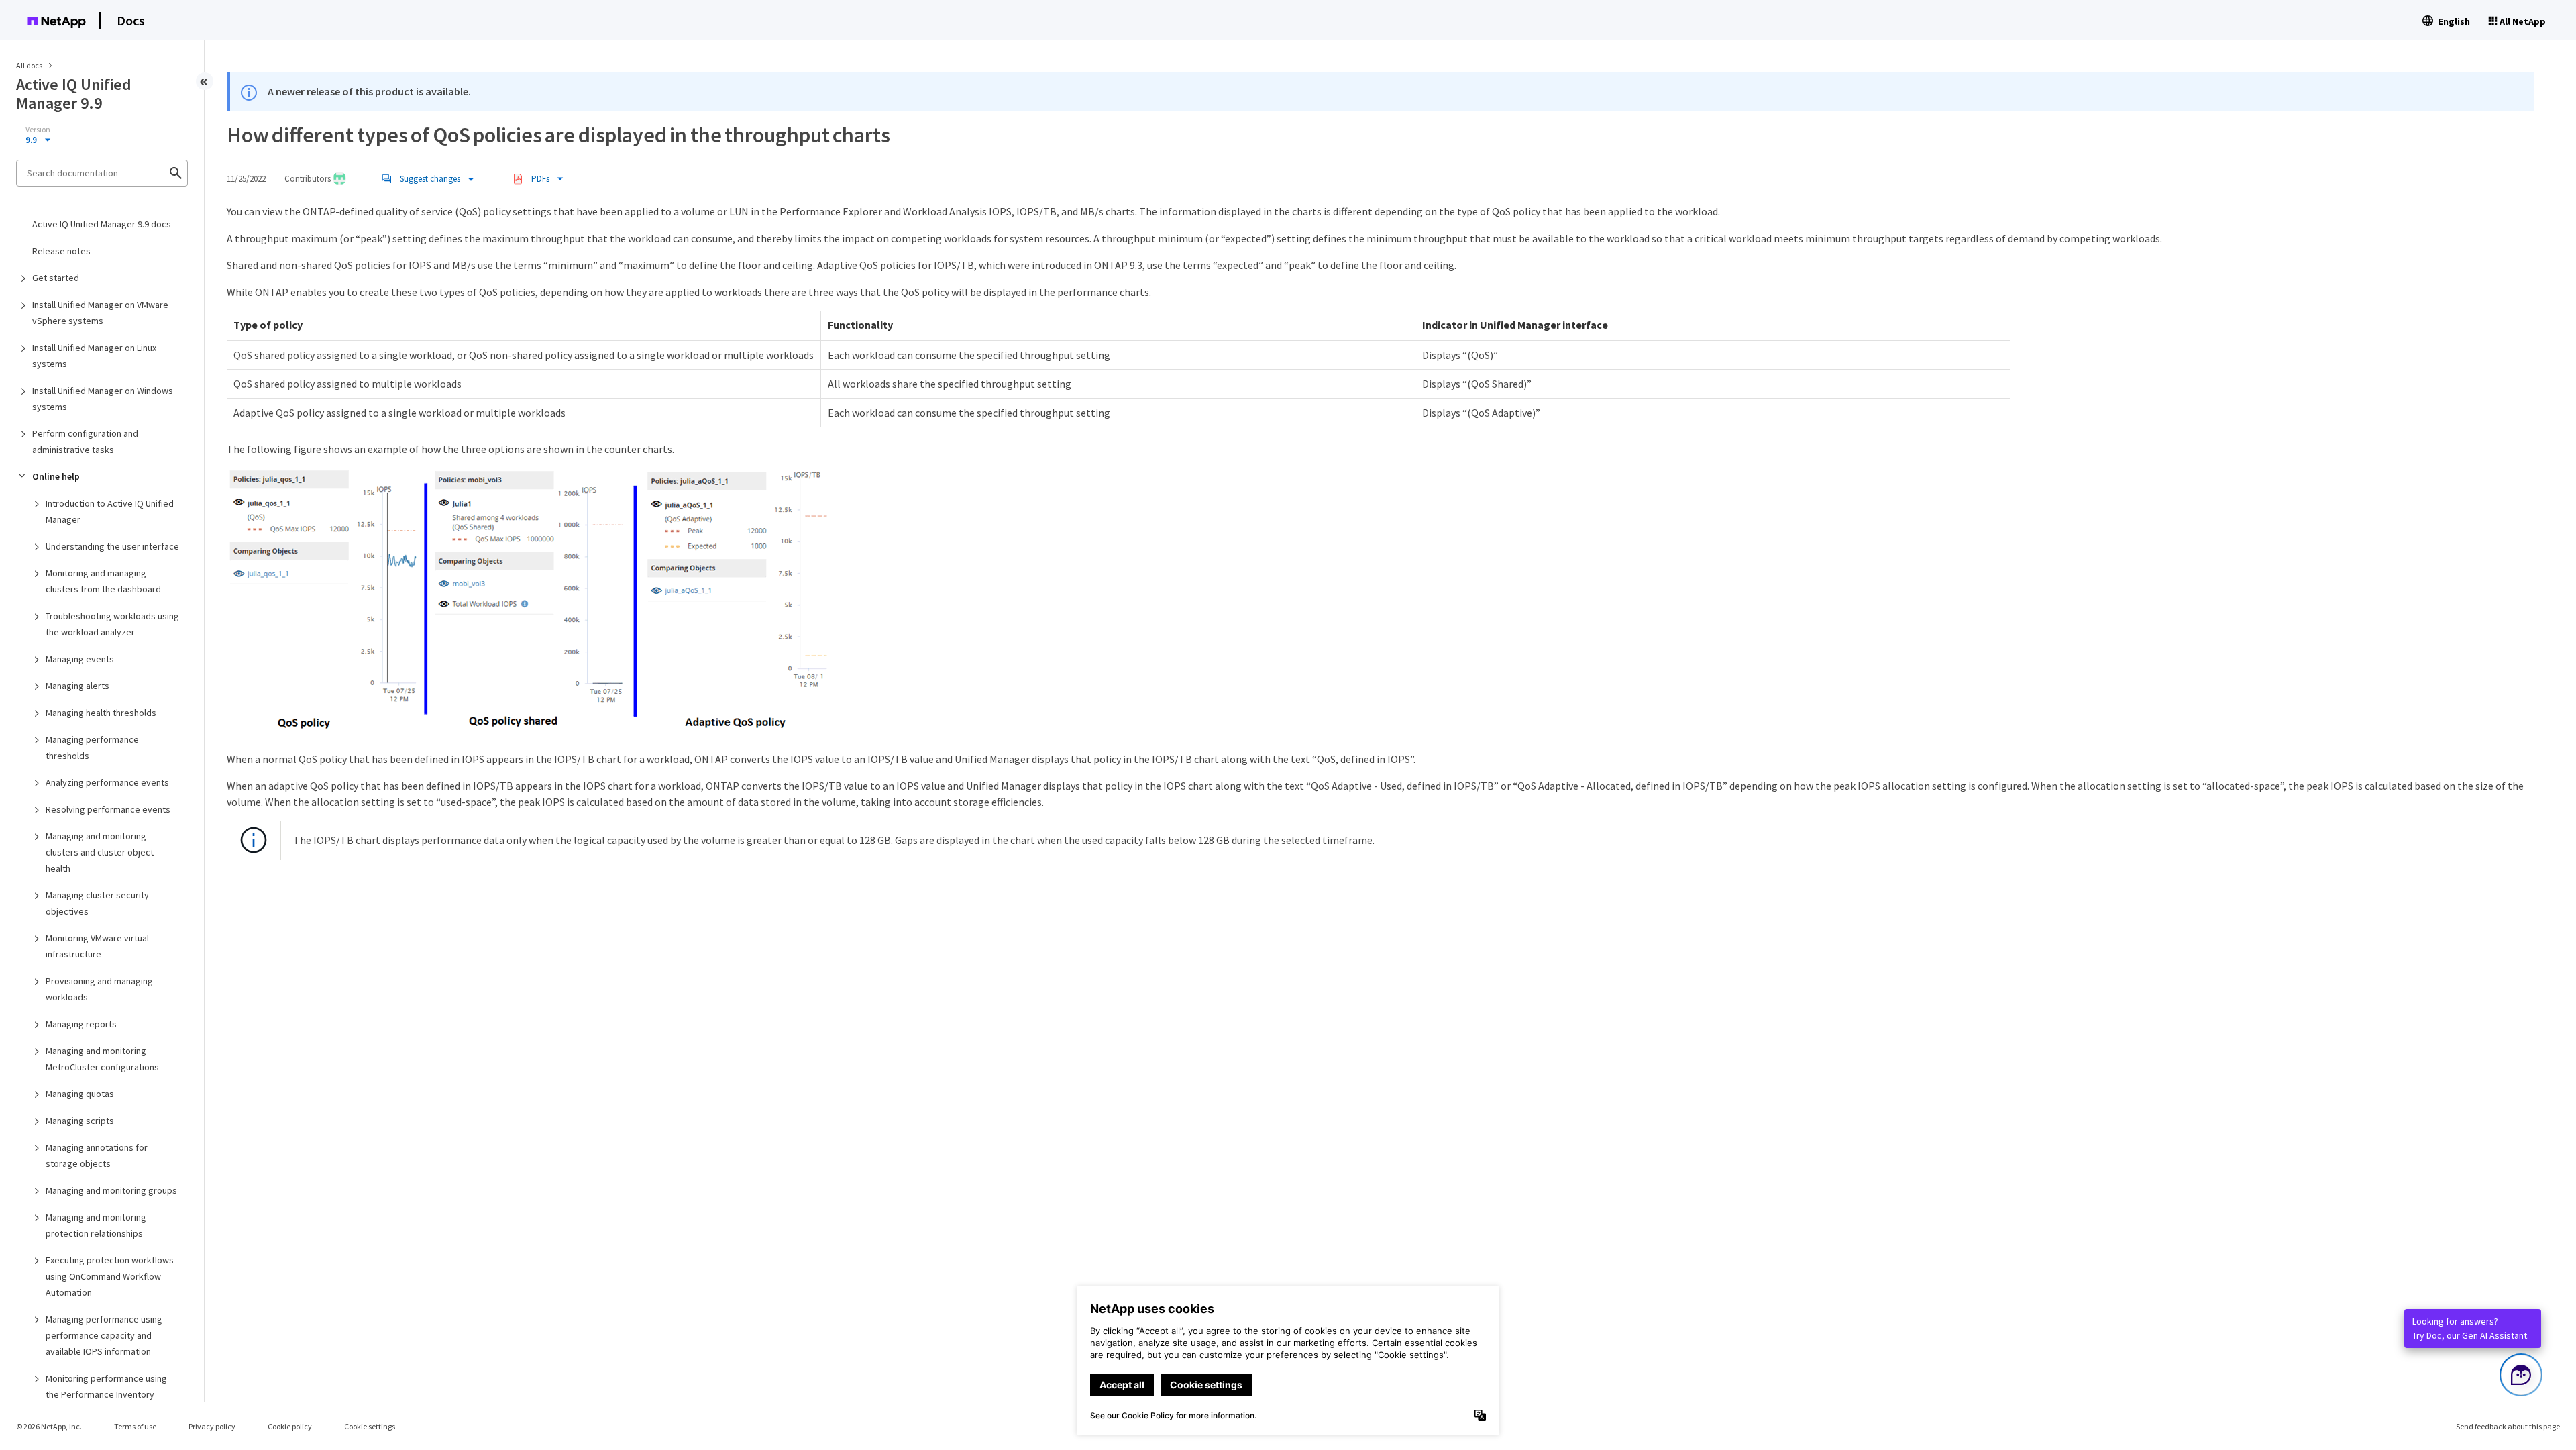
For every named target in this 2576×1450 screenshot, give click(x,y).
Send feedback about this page (2508, 1426)
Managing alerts (77, 686)
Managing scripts (80, 1121)
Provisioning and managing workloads (99, 989)
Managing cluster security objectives (97, 903)
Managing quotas (80, 1094)
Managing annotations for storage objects (97, 1155)
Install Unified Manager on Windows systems (103, 399)
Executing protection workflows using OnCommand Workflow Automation (110, 1276)
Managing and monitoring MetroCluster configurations (102, 1059)
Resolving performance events (108, 809)
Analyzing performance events (107, 782)
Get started (56, 278)
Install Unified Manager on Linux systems (94, 356)
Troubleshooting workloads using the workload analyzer (112, 624)
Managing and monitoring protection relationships (96, 1225)
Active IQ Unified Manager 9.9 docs (102, 224)
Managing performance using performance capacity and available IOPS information (104, 1335)
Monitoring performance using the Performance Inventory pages (106, 1394)
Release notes (61, 251)
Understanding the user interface (112, 546)
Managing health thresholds (101, 713)
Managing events (80, 659)
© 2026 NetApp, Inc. (49, 1426)
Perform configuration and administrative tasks (85, 442)
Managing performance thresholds (92, 747)
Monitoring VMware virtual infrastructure (97, 946)
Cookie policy (290, 1426)
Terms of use (135, 1426)
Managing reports (81, 1024)
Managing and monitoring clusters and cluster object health (100, 852)
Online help (56, 476)
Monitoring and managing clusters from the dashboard (103, 581)
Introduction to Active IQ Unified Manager (110, 511)
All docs (29, 65)
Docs (131, 20)
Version (38, 130)
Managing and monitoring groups (111, 1190)
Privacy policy (212, 1426)
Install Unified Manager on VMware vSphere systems (100, 313)
